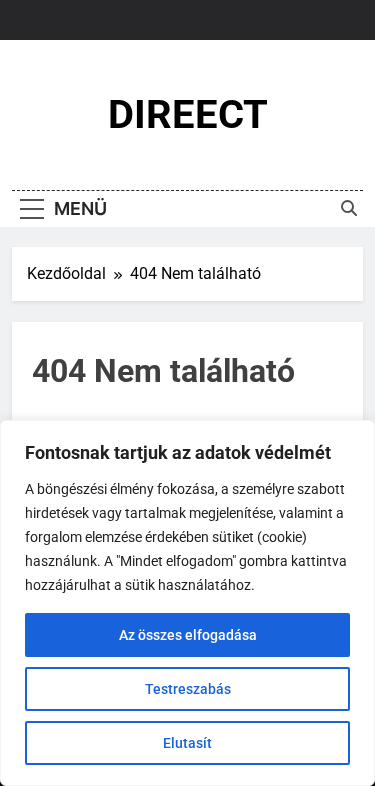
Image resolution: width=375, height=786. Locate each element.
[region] (187, 603)
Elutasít (187, 743)
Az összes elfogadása (188, 635)
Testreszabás (188, 689)
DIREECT (188, 114)
